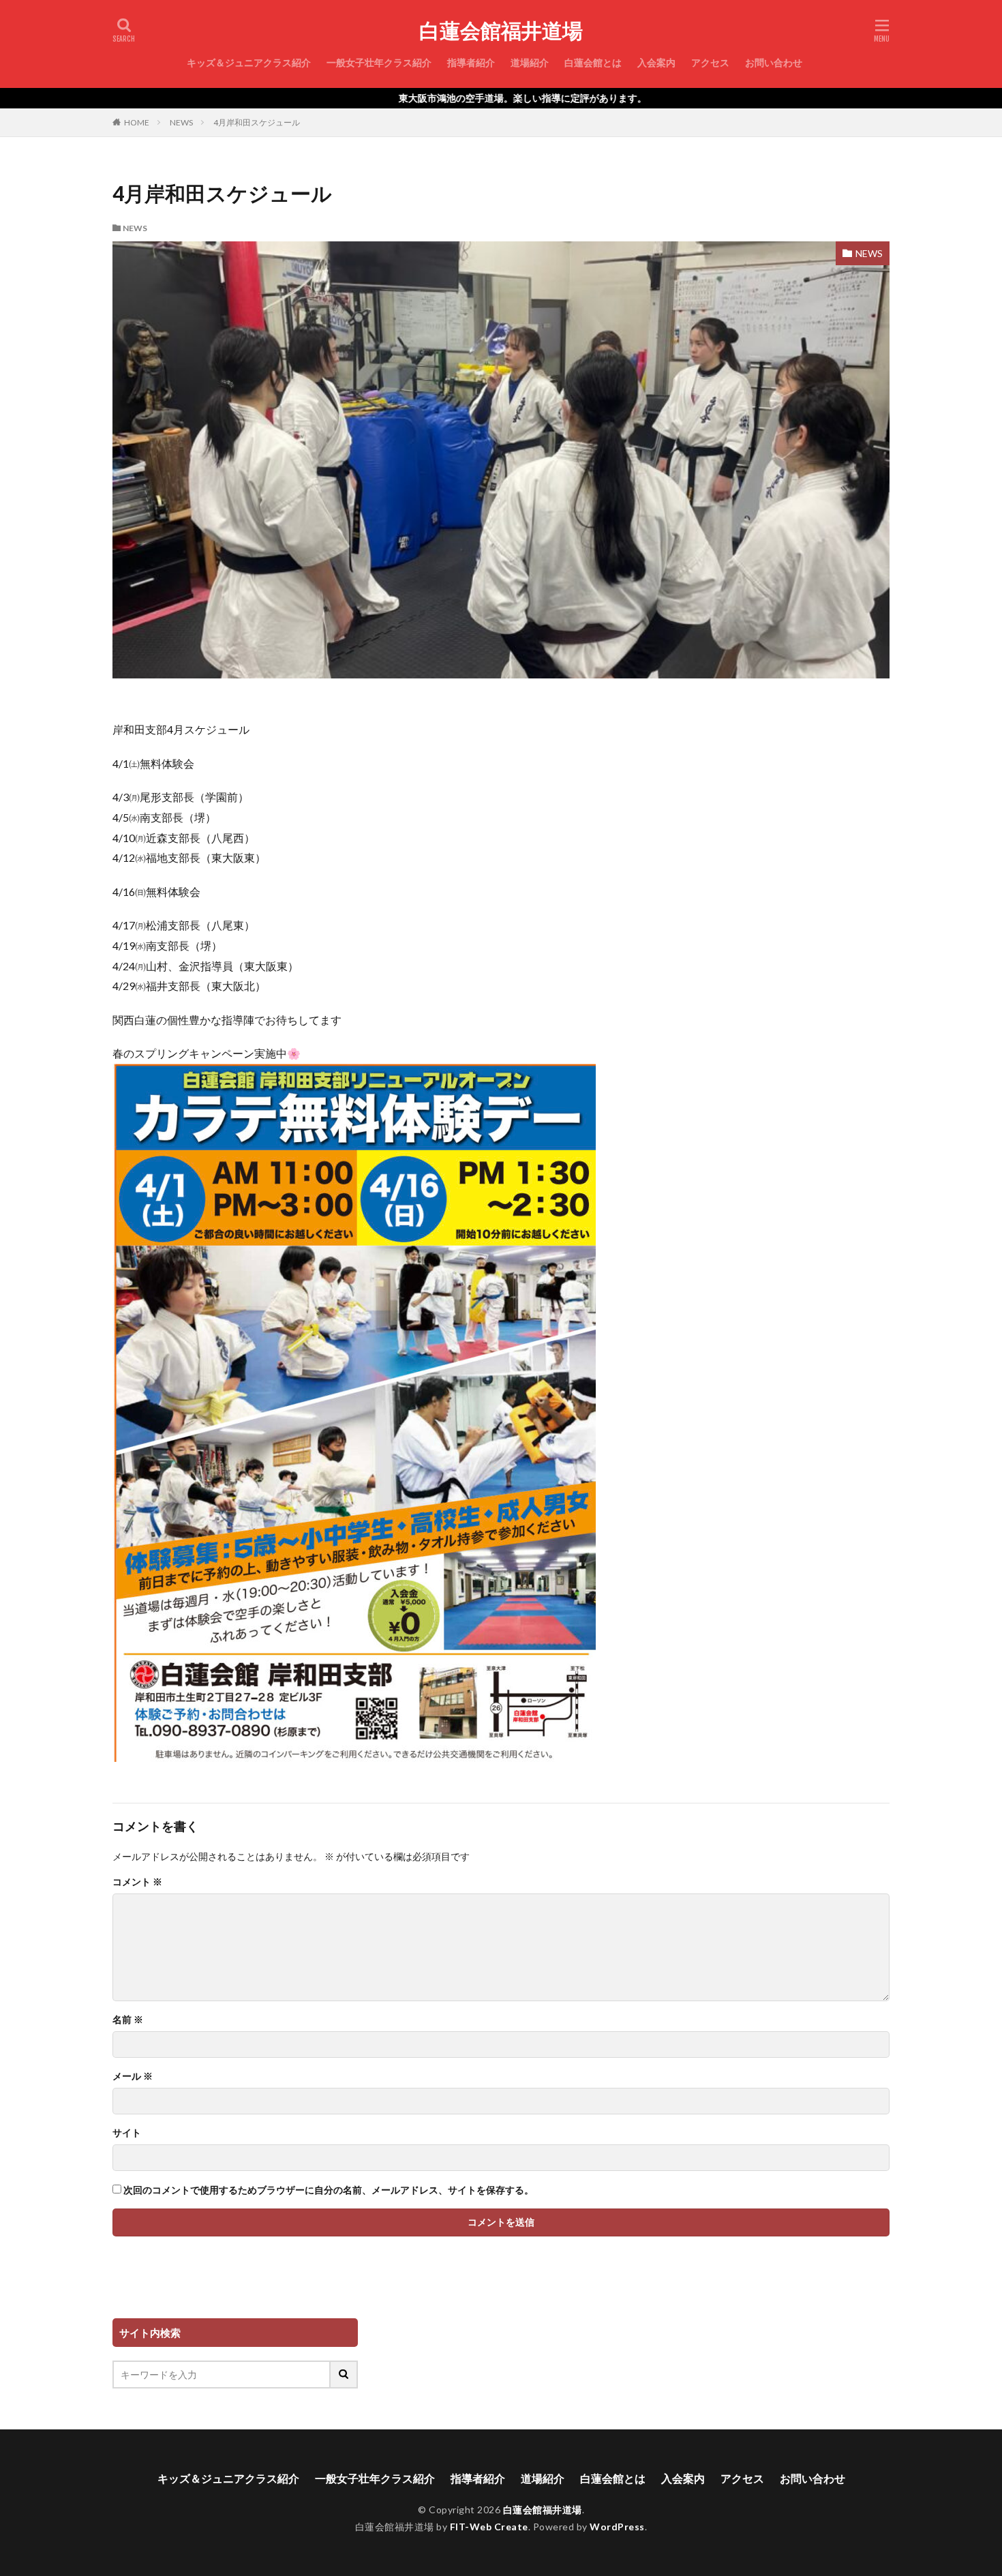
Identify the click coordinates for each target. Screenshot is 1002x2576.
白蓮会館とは (593, 62)
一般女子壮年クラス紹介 (379, 62)
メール (133, 2076)
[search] (344, 2375)
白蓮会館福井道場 (501, 31)
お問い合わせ (774, 62)
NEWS (181, 122)
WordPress (617, 2527)
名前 (128, 2020)
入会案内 (656, 62)
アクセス (710, 62)
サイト (127, 2133)
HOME (137, 122)
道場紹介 (530, 62)
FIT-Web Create (489, 2527)
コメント (137, 1882)
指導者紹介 (471, 62)
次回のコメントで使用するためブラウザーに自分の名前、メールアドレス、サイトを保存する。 (329, 2190)
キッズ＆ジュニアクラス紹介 (249, 62)
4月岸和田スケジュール (257, 122)
